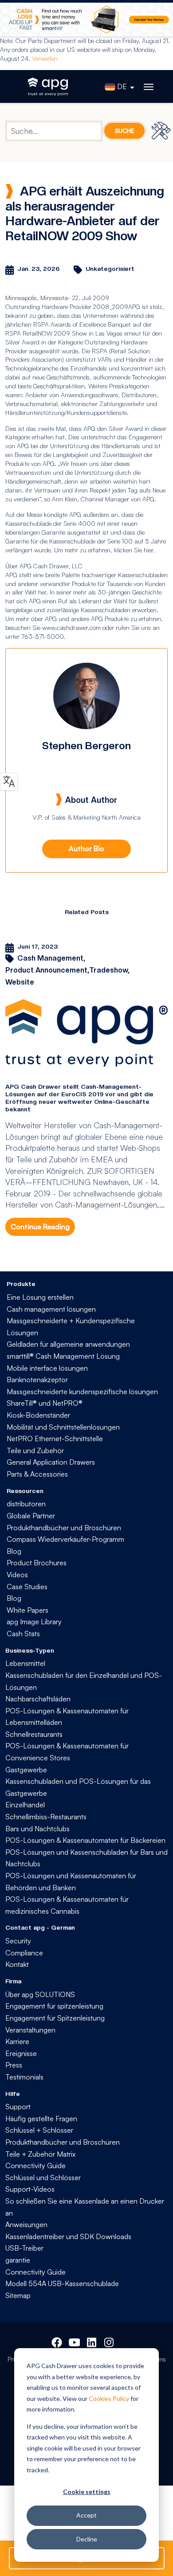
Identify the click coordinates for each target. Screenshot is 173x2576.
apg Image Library (34, 1622)
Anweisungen (26, 2224)
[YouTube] (74, 2341)
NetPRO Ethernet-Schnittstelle (55, 1438)
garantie (18, 2260)
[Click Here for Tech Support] (162, 131)
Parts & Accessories (37, 1474)
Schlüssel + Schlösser (39, 2130)
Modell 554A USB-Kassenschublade (62, 2283)
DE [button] (122, 86)
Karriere (17, 2041)
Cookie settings (87, 2492)
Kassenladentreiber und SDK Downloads (68, 2236)
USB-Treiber (24, 2248)
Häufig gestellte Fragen (41, 2119)
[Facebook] (57, 2341)
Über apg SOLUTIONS (40, 1994)
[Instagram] (110, 2341)
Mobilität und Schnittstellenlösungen (63, 1427)
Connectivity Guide (35, 2166)
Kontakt (17, 1964)
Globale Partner (31, 1516)
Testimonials (24, 2077)
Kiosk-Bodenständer (38, 1415)
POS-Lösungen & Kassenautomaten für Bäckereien (85, 1840)
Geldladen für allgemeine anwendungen (68, 1344)
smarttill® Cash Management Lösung (63, 1356)
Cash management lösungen (51, 1309)
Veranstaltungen (30, 2030)
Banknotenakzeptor (37, 1380)
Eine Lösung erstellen (40, 1297)
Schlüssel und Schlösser (43, 2177)
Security (18, 1941)
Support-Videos (30, 2189)
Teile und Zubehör (35, 1450)
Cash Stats (23, 1634)
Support (18, 2107)
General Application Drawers (51, 1462)
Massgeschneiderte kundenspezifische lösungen (82, 1392)
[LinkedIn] (92, 2341)
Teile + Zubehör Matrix (40, 2154)
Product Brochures (37, 1563)
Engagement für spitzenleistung (54, 2006)
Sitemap (18, 2295)
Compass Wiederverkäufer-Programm (65, 1539)
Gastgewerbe (26, 1770)
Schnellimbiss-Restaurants (46, 1817)
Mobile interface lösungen (47, 1368)
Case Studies (27, 1587)
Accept (86, 2515)
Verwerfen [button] (45, 58)
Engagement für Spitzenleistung (55, 2018)
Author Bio (86, 848)
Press (14, 2065)
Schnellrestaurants (34, 1734)
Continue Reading (40, 1227)
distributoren (26, 1504)
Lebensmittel (25, 1663)
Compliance (24, 1953)
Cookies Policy (109, 2398)
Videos (17, 1575)
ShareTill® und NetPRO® (45, 1403)
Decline (87, 2539)
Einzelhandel (25, 1805)
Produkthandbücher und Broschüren (64, 1528)
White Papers (28, 1610)
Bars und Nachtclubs (37, 1829)
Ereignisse (21, 2053)
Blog (14, 1551)
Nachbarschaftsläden (38, 1699)
